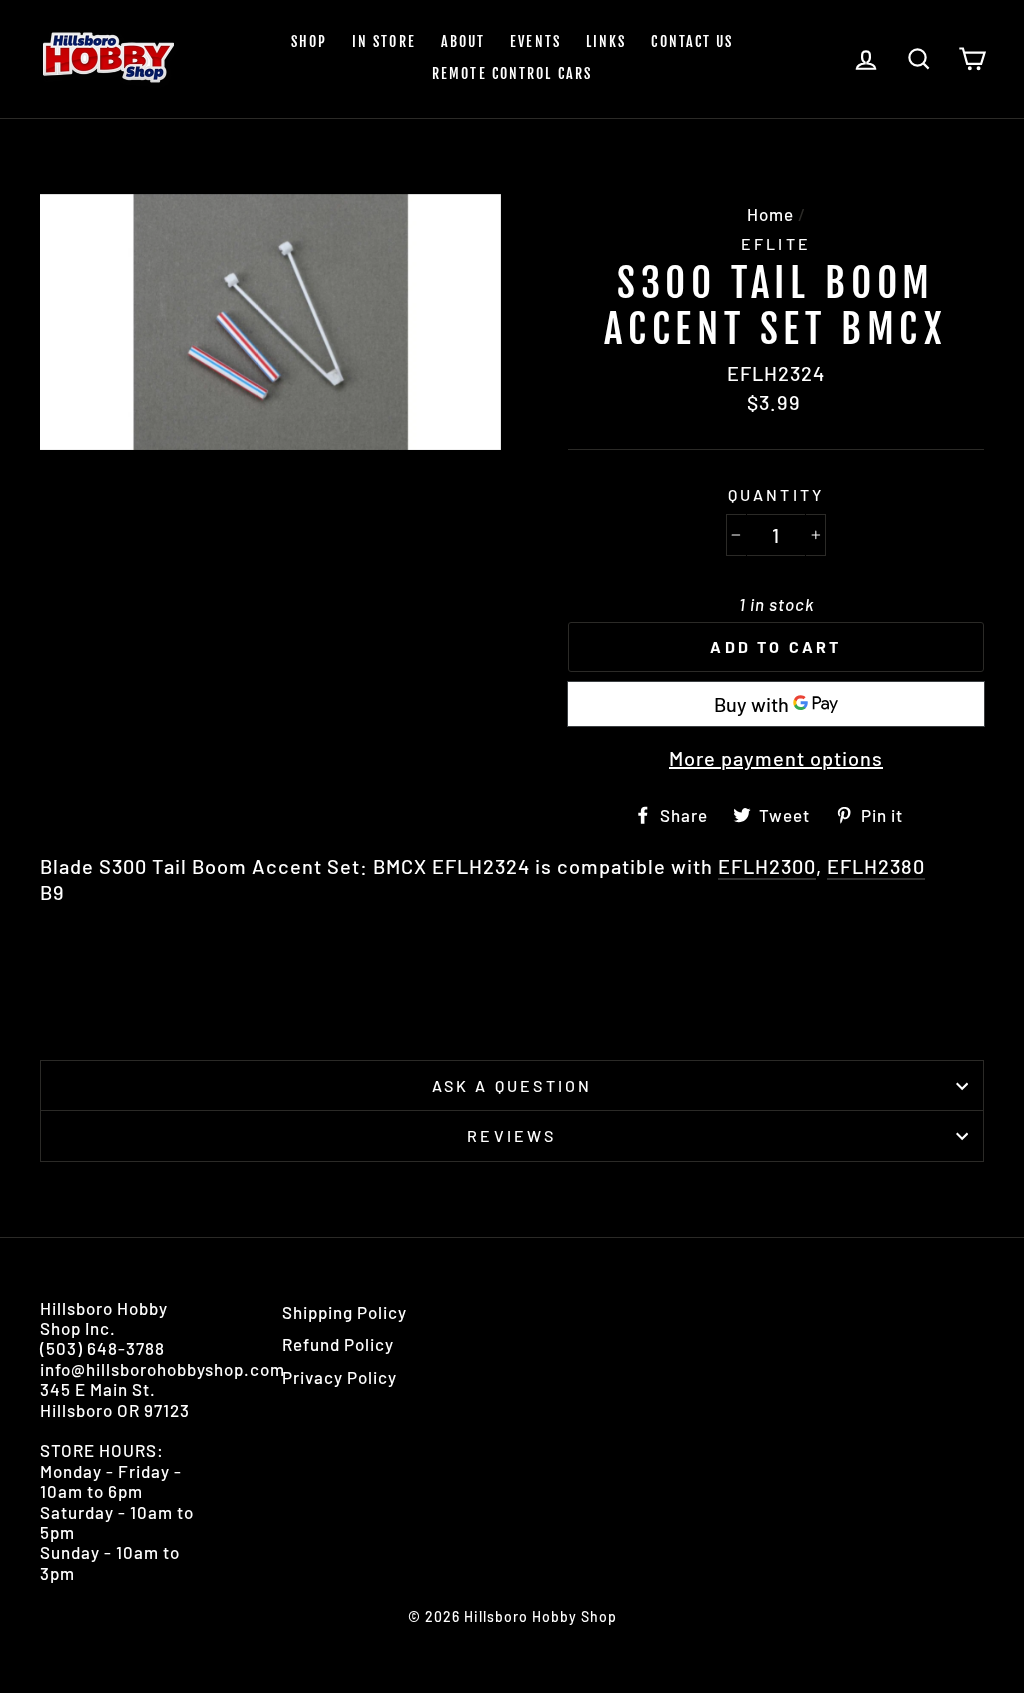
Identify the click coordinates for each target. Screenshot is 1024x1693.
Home (770, 214)
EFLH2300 (767, 866)
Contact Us (692, 41)
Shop (309, 41)
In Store (384, 41)
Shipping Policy (344, 1312)
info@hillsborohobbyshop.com (162, 1369)
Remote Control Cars (512, 73)
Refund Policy (338, 1344)
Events (535, 41)
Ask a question (512, 1085)
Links (606, 41)
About (463, 41)
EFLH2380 (876, 866)
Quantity (776, 494)
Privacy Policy (339, 1377)
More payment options (776, 758)
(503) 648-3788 (102, 1348)
